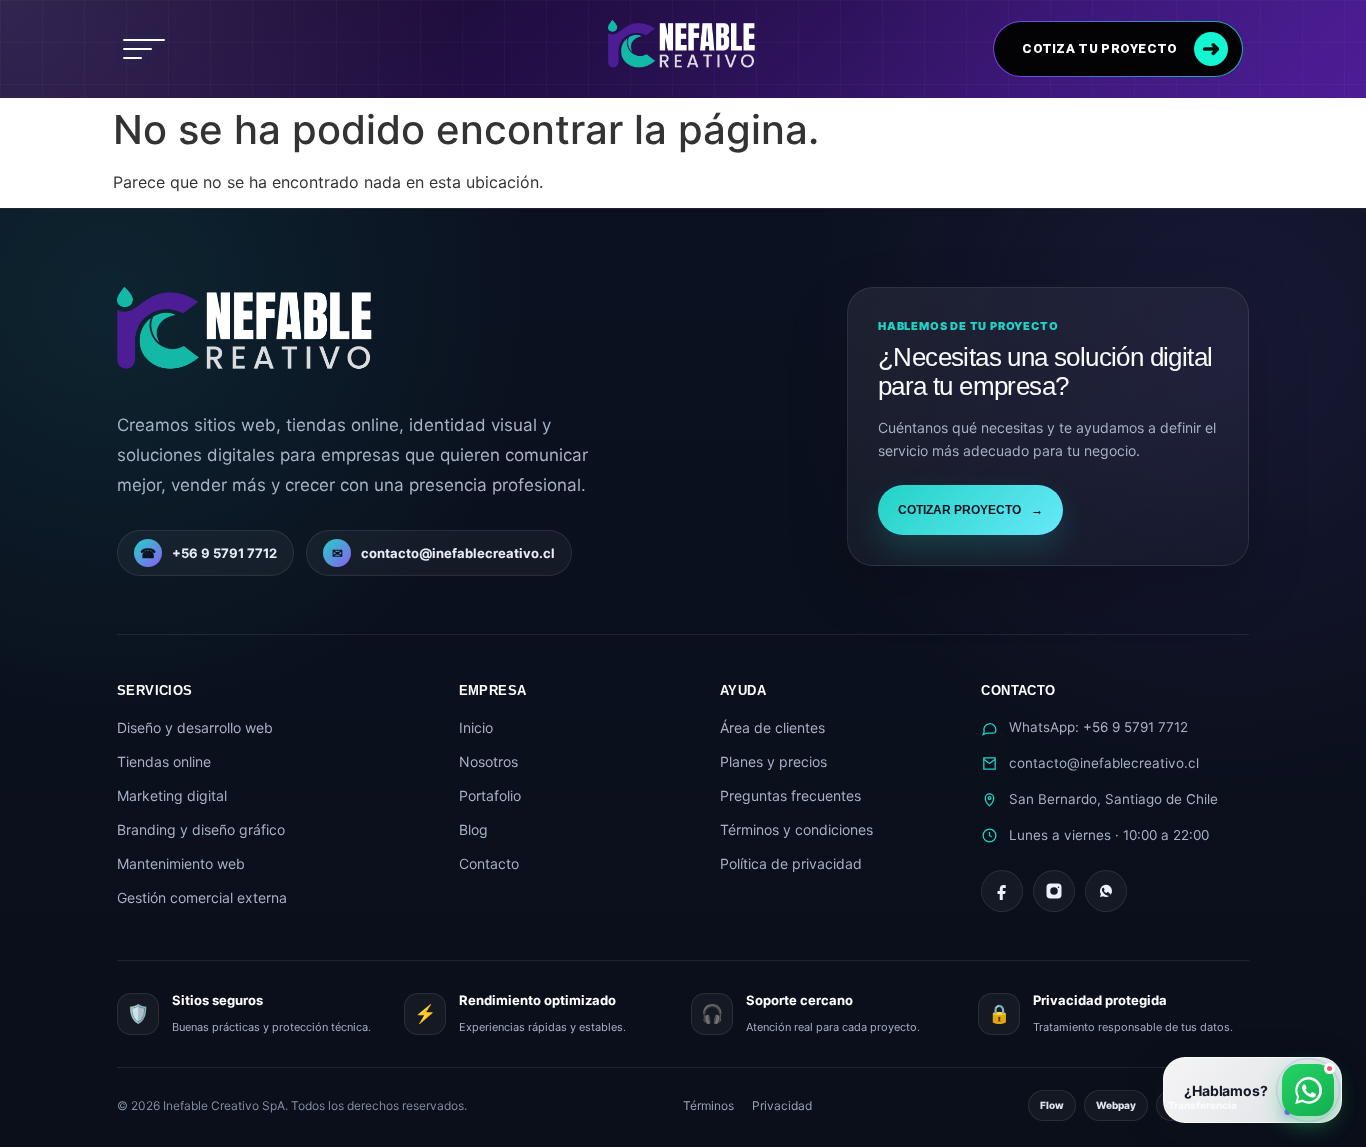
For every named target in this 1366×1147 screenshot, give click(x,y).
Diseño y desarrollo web (195, 727)
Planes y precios (773, 761)
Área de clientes (772, 727)
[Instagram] (1054, 891)
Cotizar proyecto (970, 510)
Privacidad (782, 1105)
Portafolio (490, 795)
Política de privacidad (791, 863)
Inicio (476, 727)
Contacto (489, 863)
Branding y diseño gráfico (201, 829)
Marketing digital (172, 795)
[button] (144, 49)
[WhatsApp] (1106, 891)
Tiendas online (164, 761)
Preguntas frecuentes (790, 795)
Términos (708, 1105)
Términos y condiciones (796, 829)
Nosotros (488, 761)
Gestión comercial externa (202, 897)
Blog (473, 829)
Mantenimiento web (181, 863)
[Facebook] (1002, 891)
